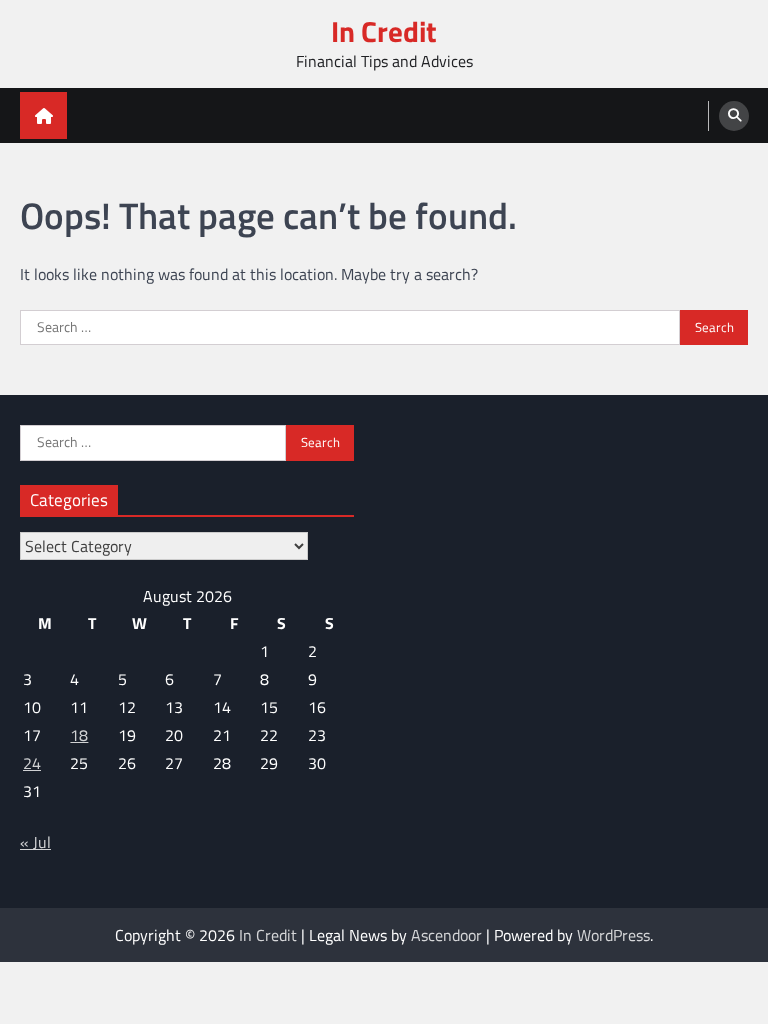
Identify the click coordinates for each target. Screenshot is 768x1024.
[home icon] (43, 115)
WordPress (613, 935)
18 (79, 735)
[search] (734, 116)
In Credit (384, 31)
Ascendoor (446, 935)
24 (32, 763)
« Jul (35, 842)
